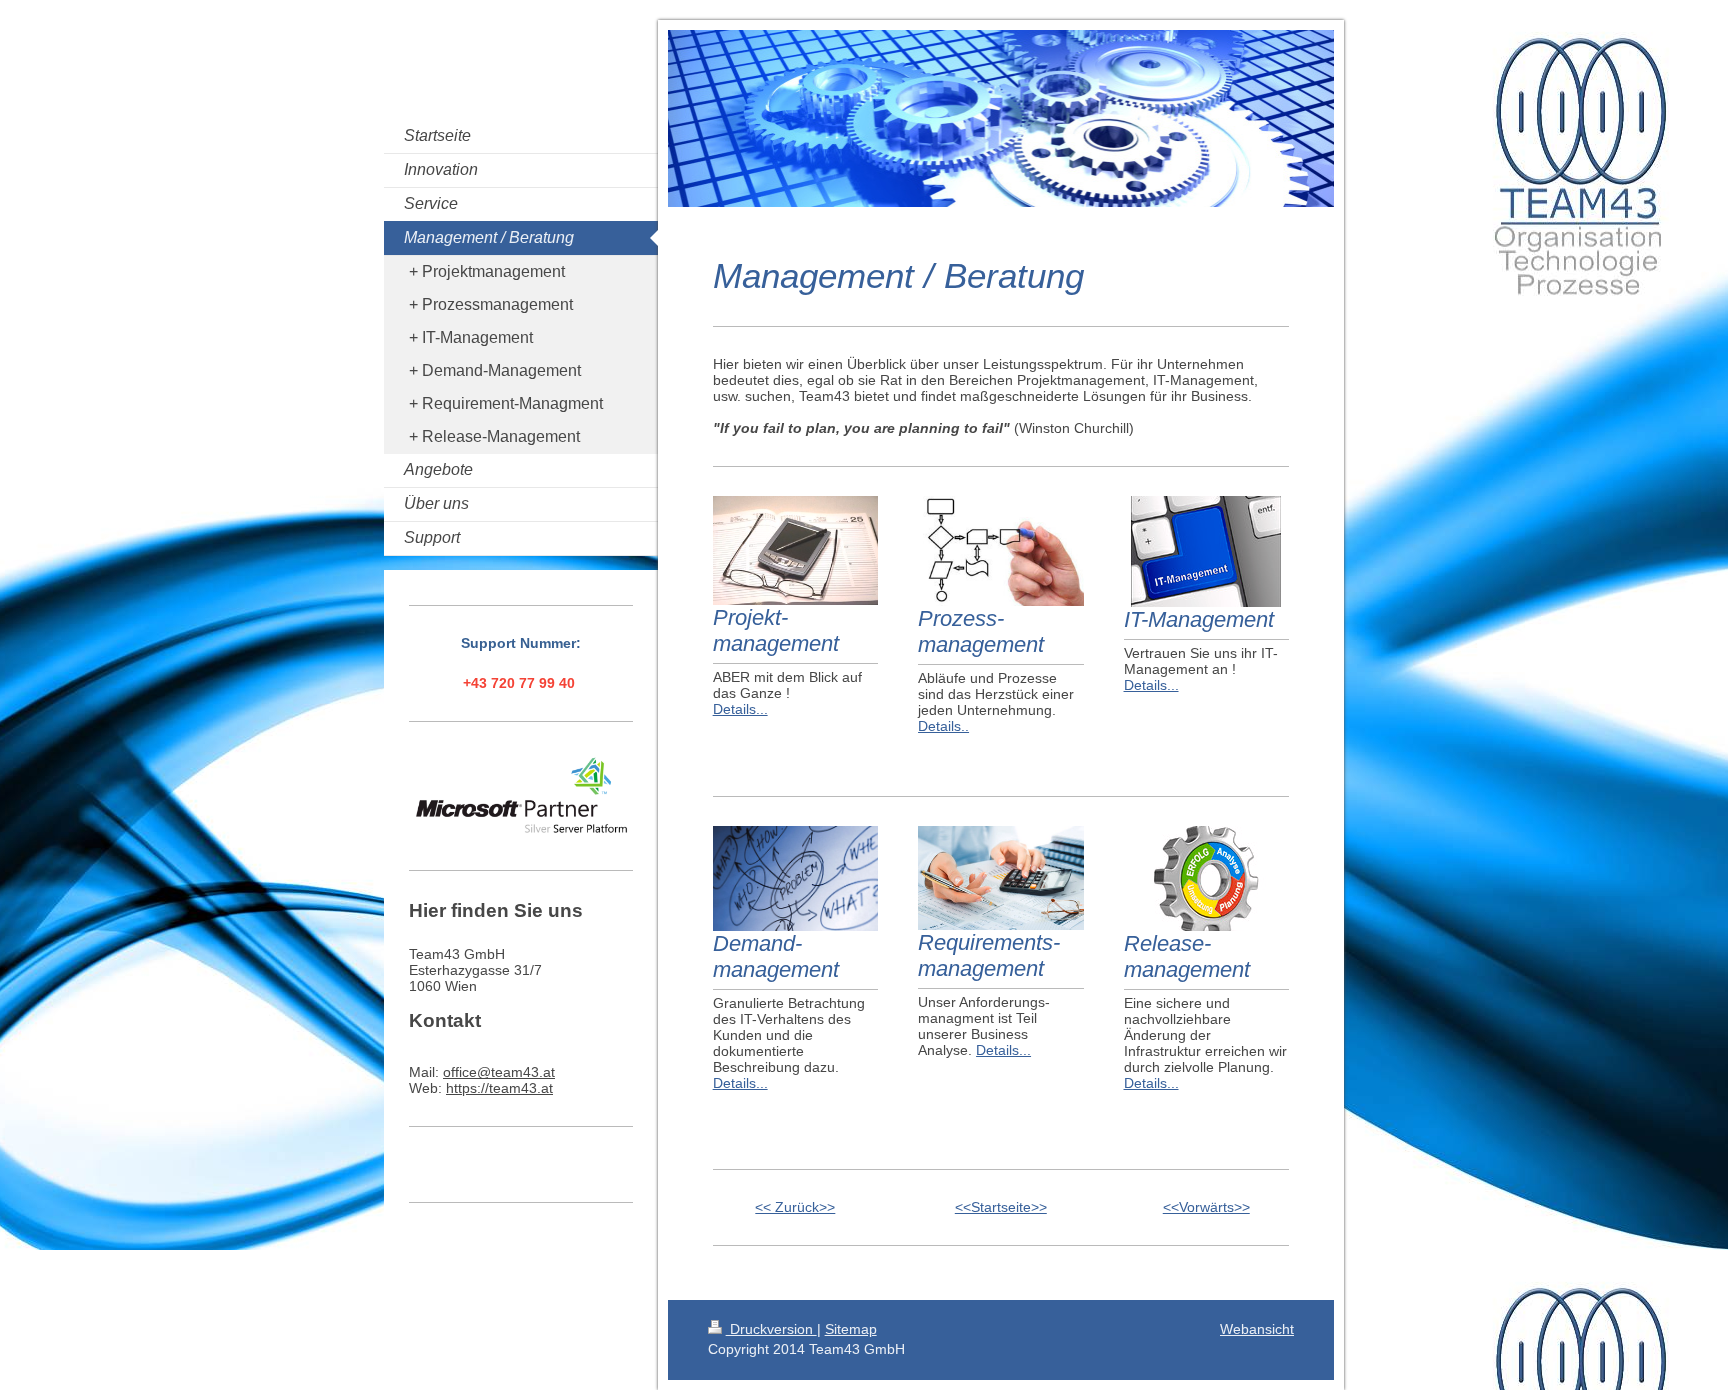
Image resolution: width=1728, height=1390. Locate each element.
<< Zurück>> (795, 1207)
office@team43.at (499, 1072)
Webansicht (1257, 1329)
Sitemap (851, 1329)
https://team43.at (499, 1088)
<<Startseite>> (1001, 1207)
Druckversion (771, 1329)
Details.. (943, 726)
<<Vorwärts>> (1206, 1207)
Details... (740, 709)
